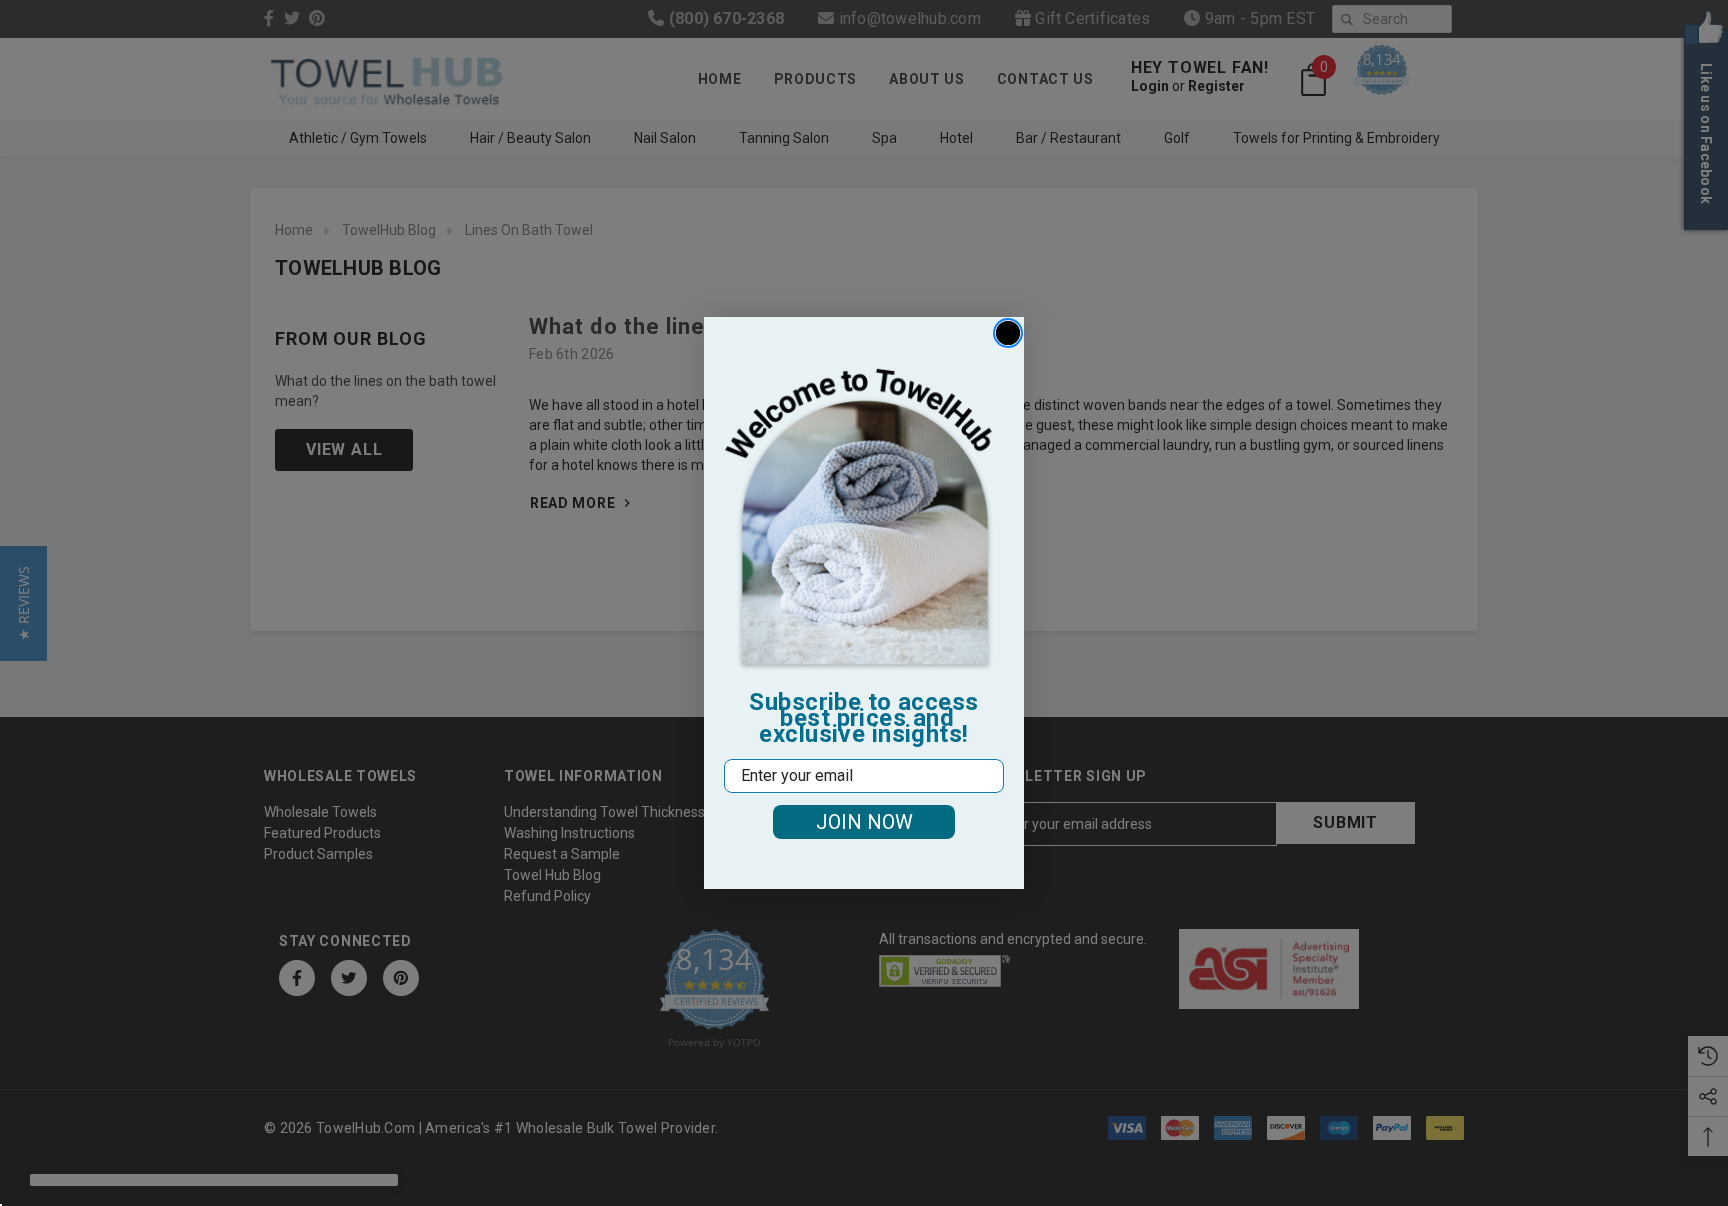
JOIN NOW (864, 822)
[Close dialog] (1008, 333)
